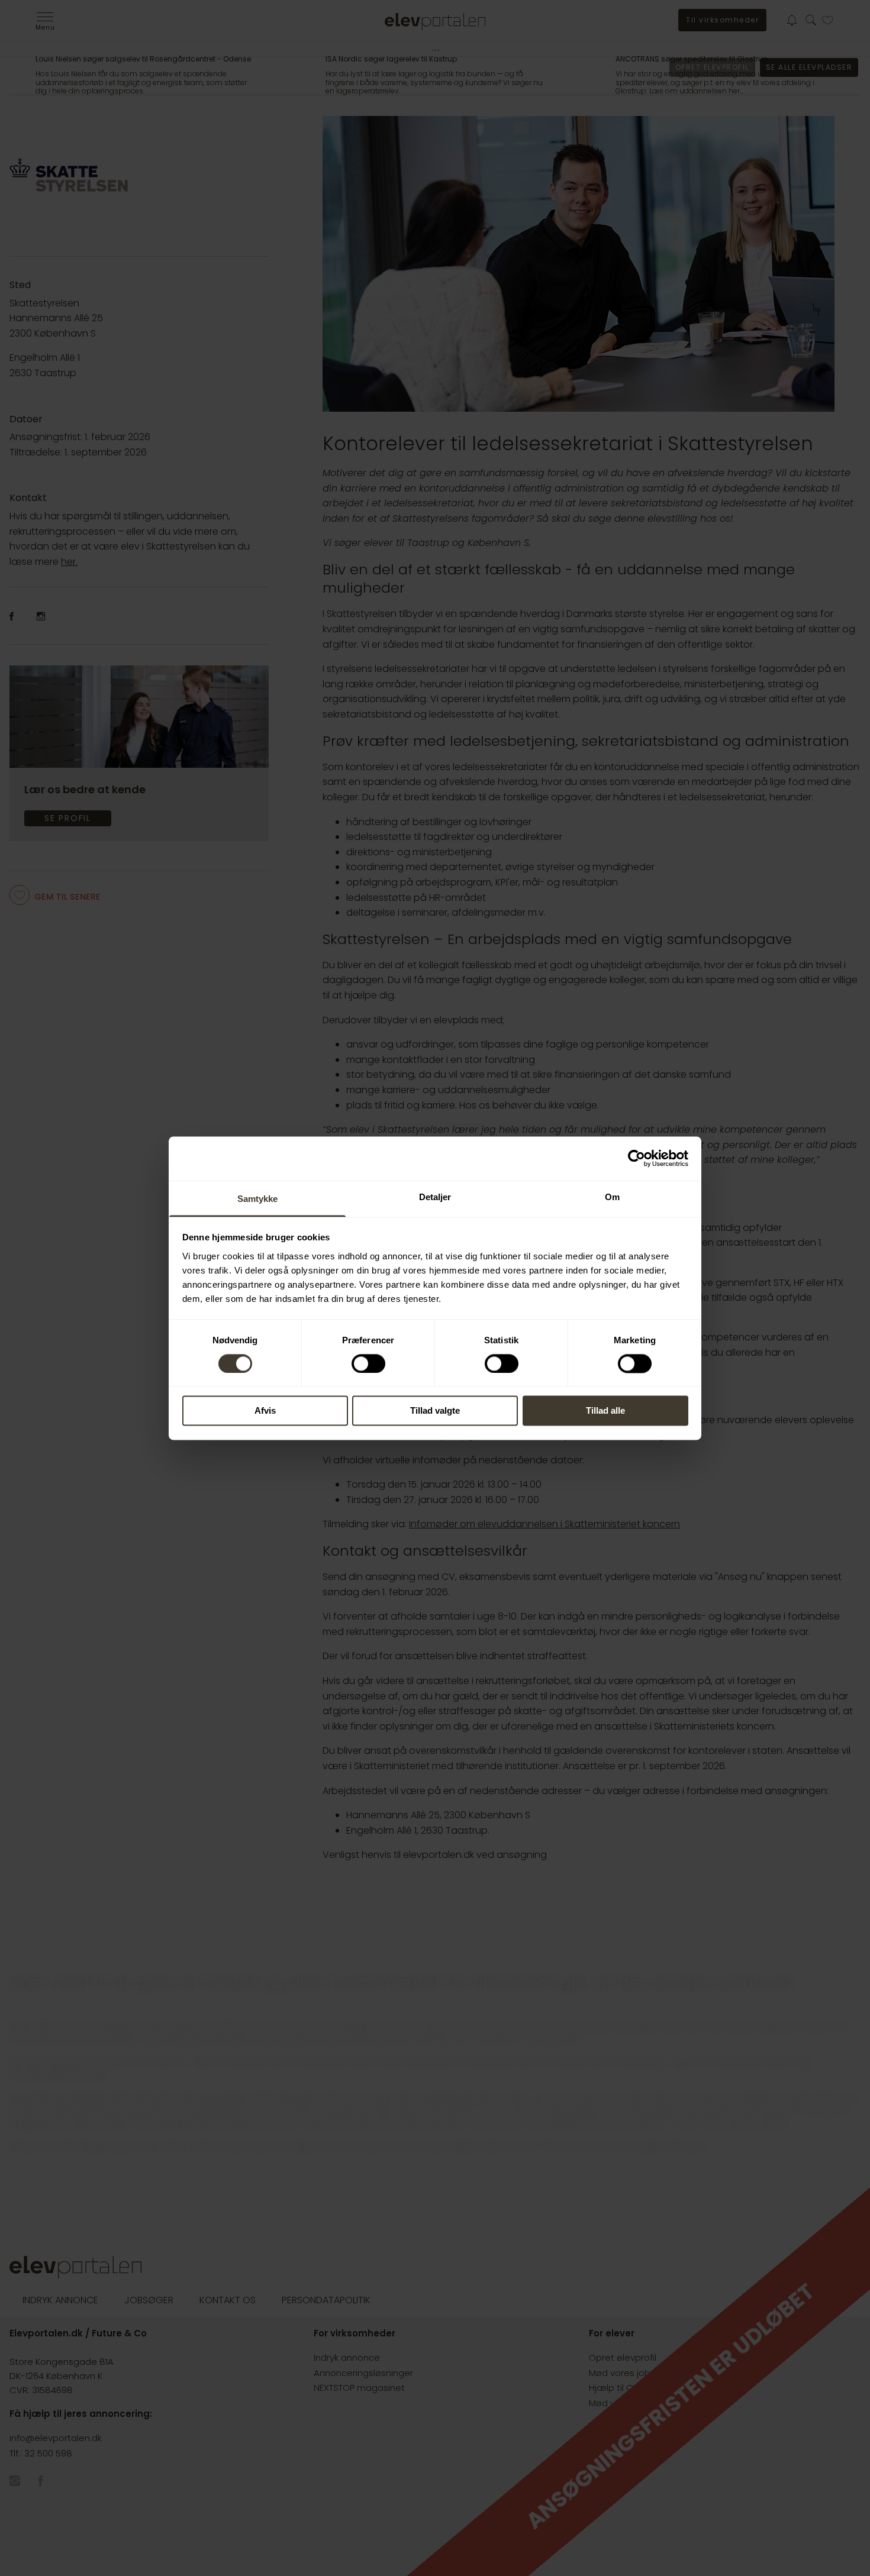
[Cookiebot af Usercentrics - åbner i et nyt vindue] (637, 1158)
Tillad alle (605, 1411)
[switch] (368, 1363)
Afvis (265, 1411)
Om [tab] (612, 1197)
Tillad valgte (435, 1411)
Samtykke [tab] (258, 1199)
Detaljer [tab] (435, 1197)
